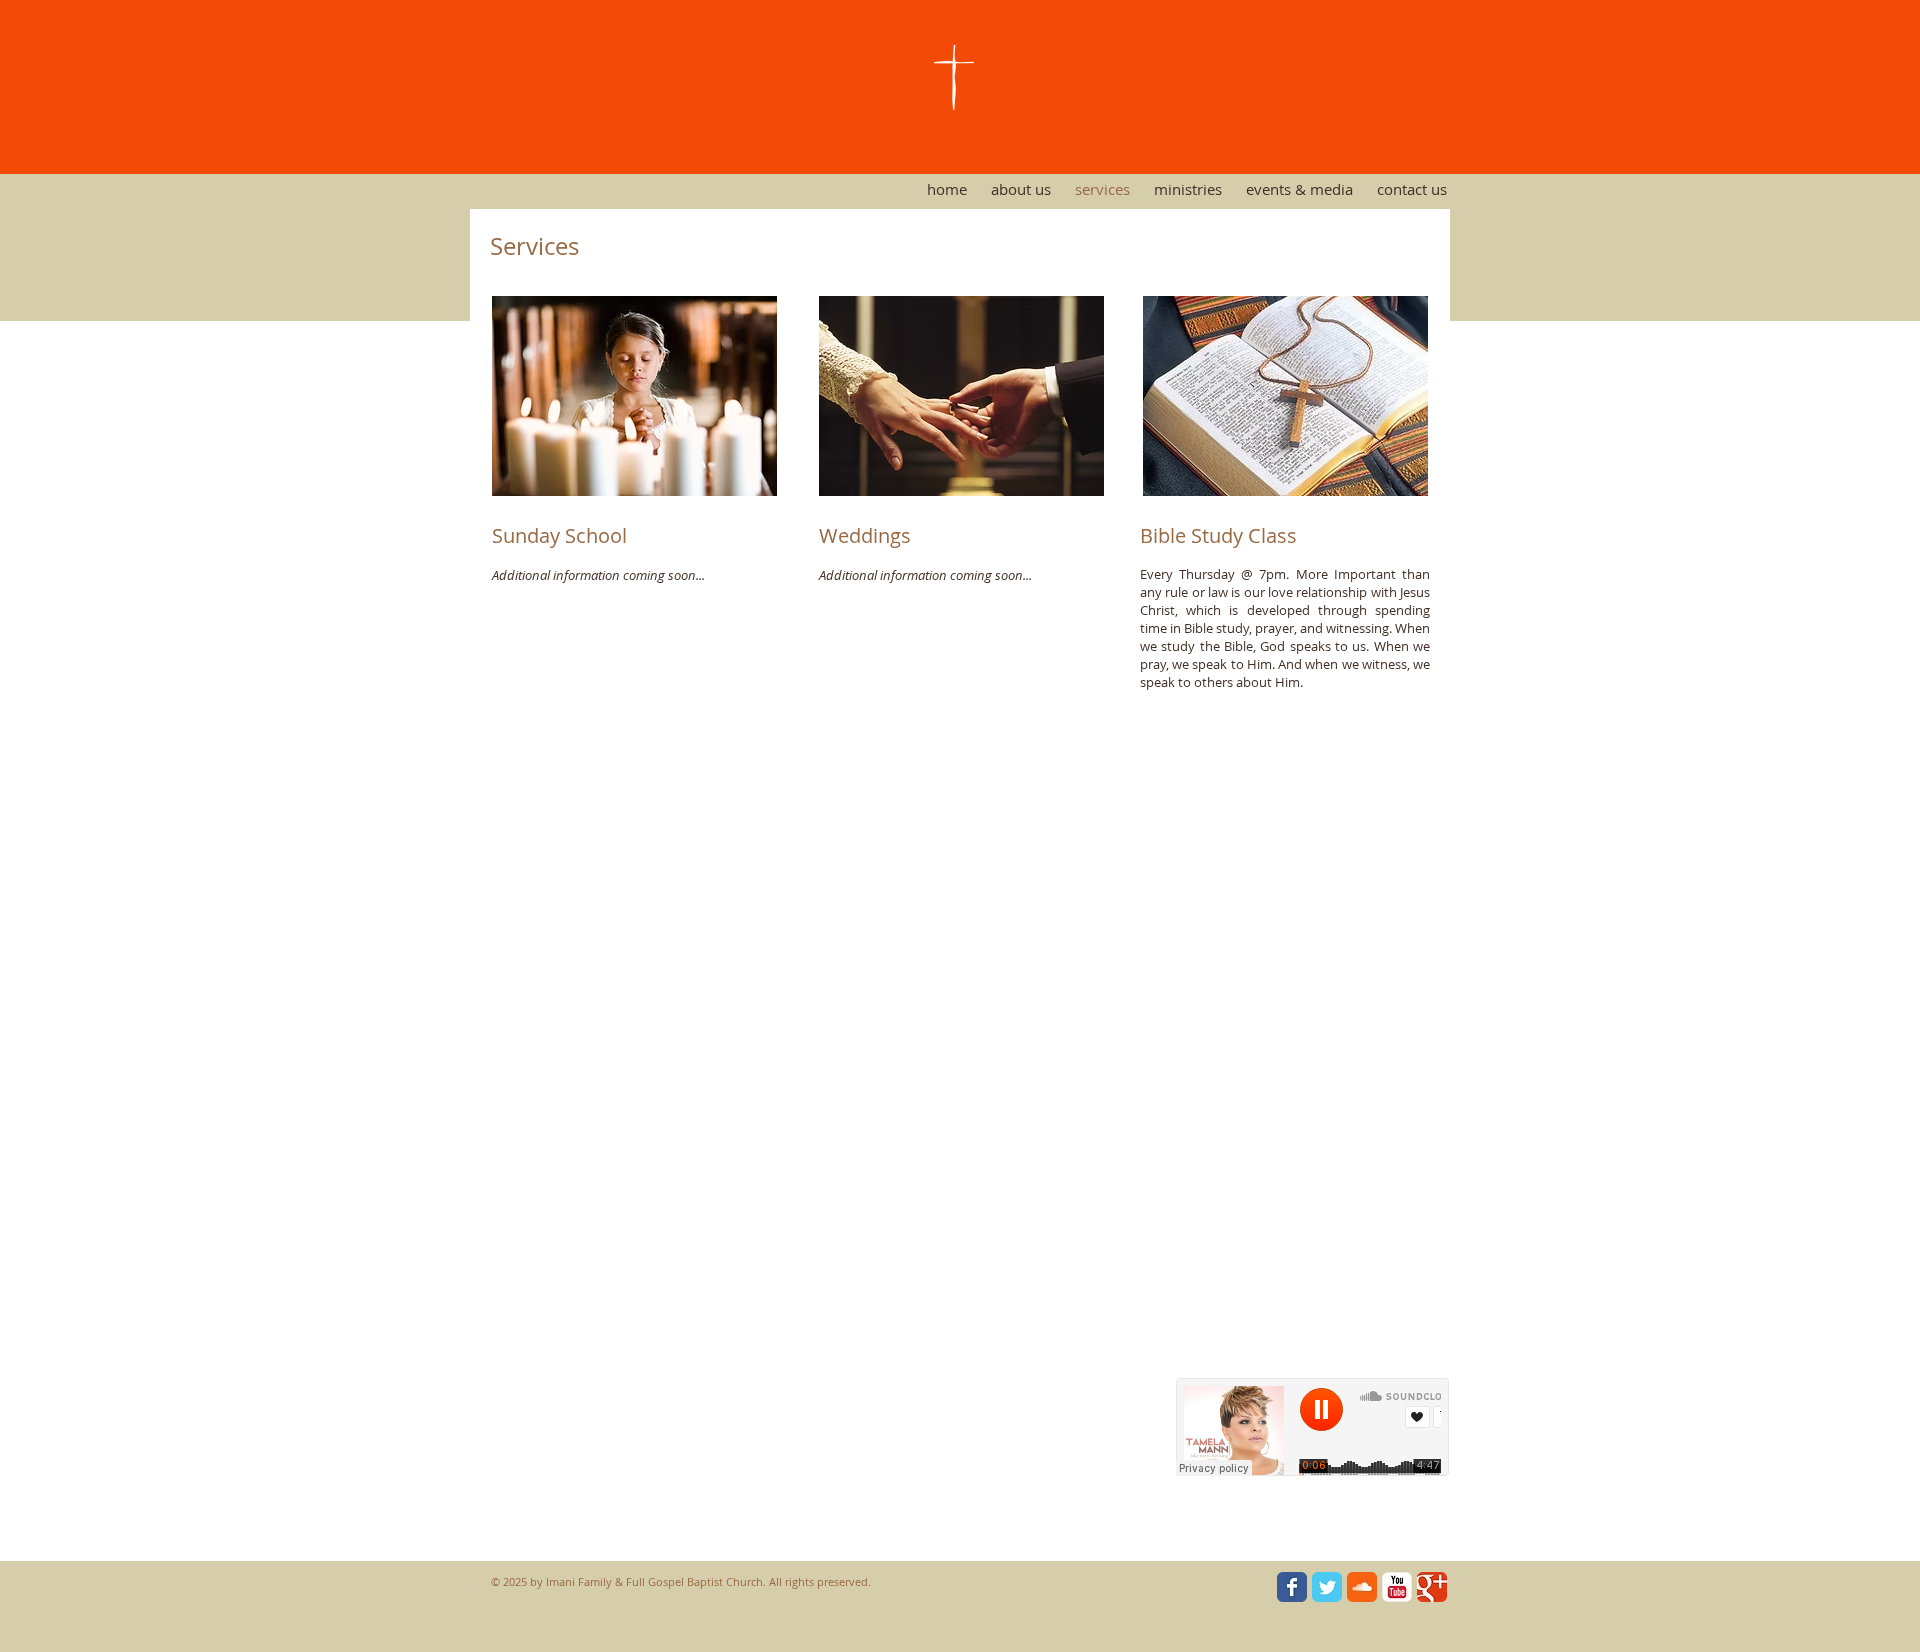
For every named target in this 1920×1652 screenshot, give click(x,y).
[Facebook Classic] (1292, 1587)
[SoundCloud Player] (1312, 1427)
